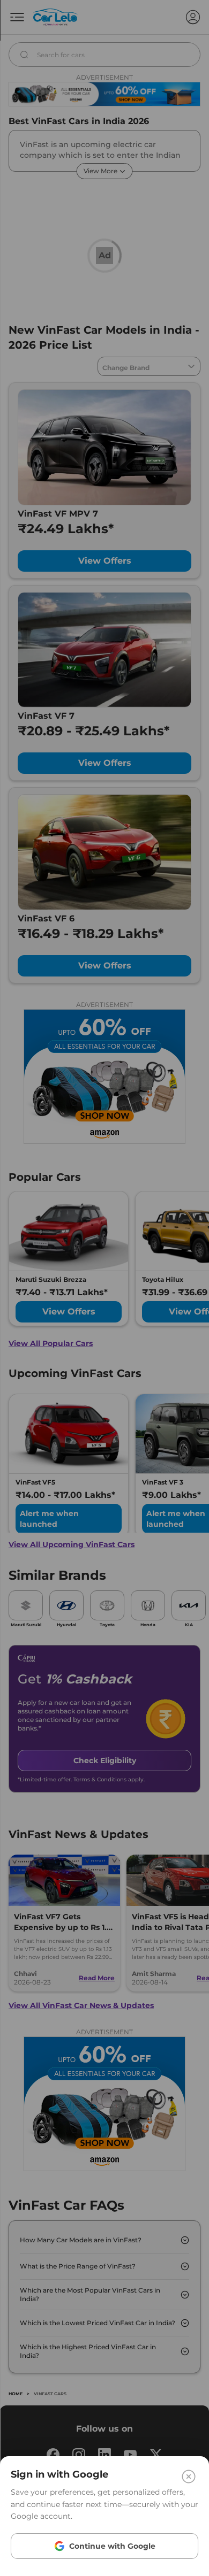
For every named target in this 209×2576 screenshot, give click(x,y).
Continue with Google (112, 2546)
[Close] (189, 2477)
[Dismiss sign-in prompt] (104, 1288)
